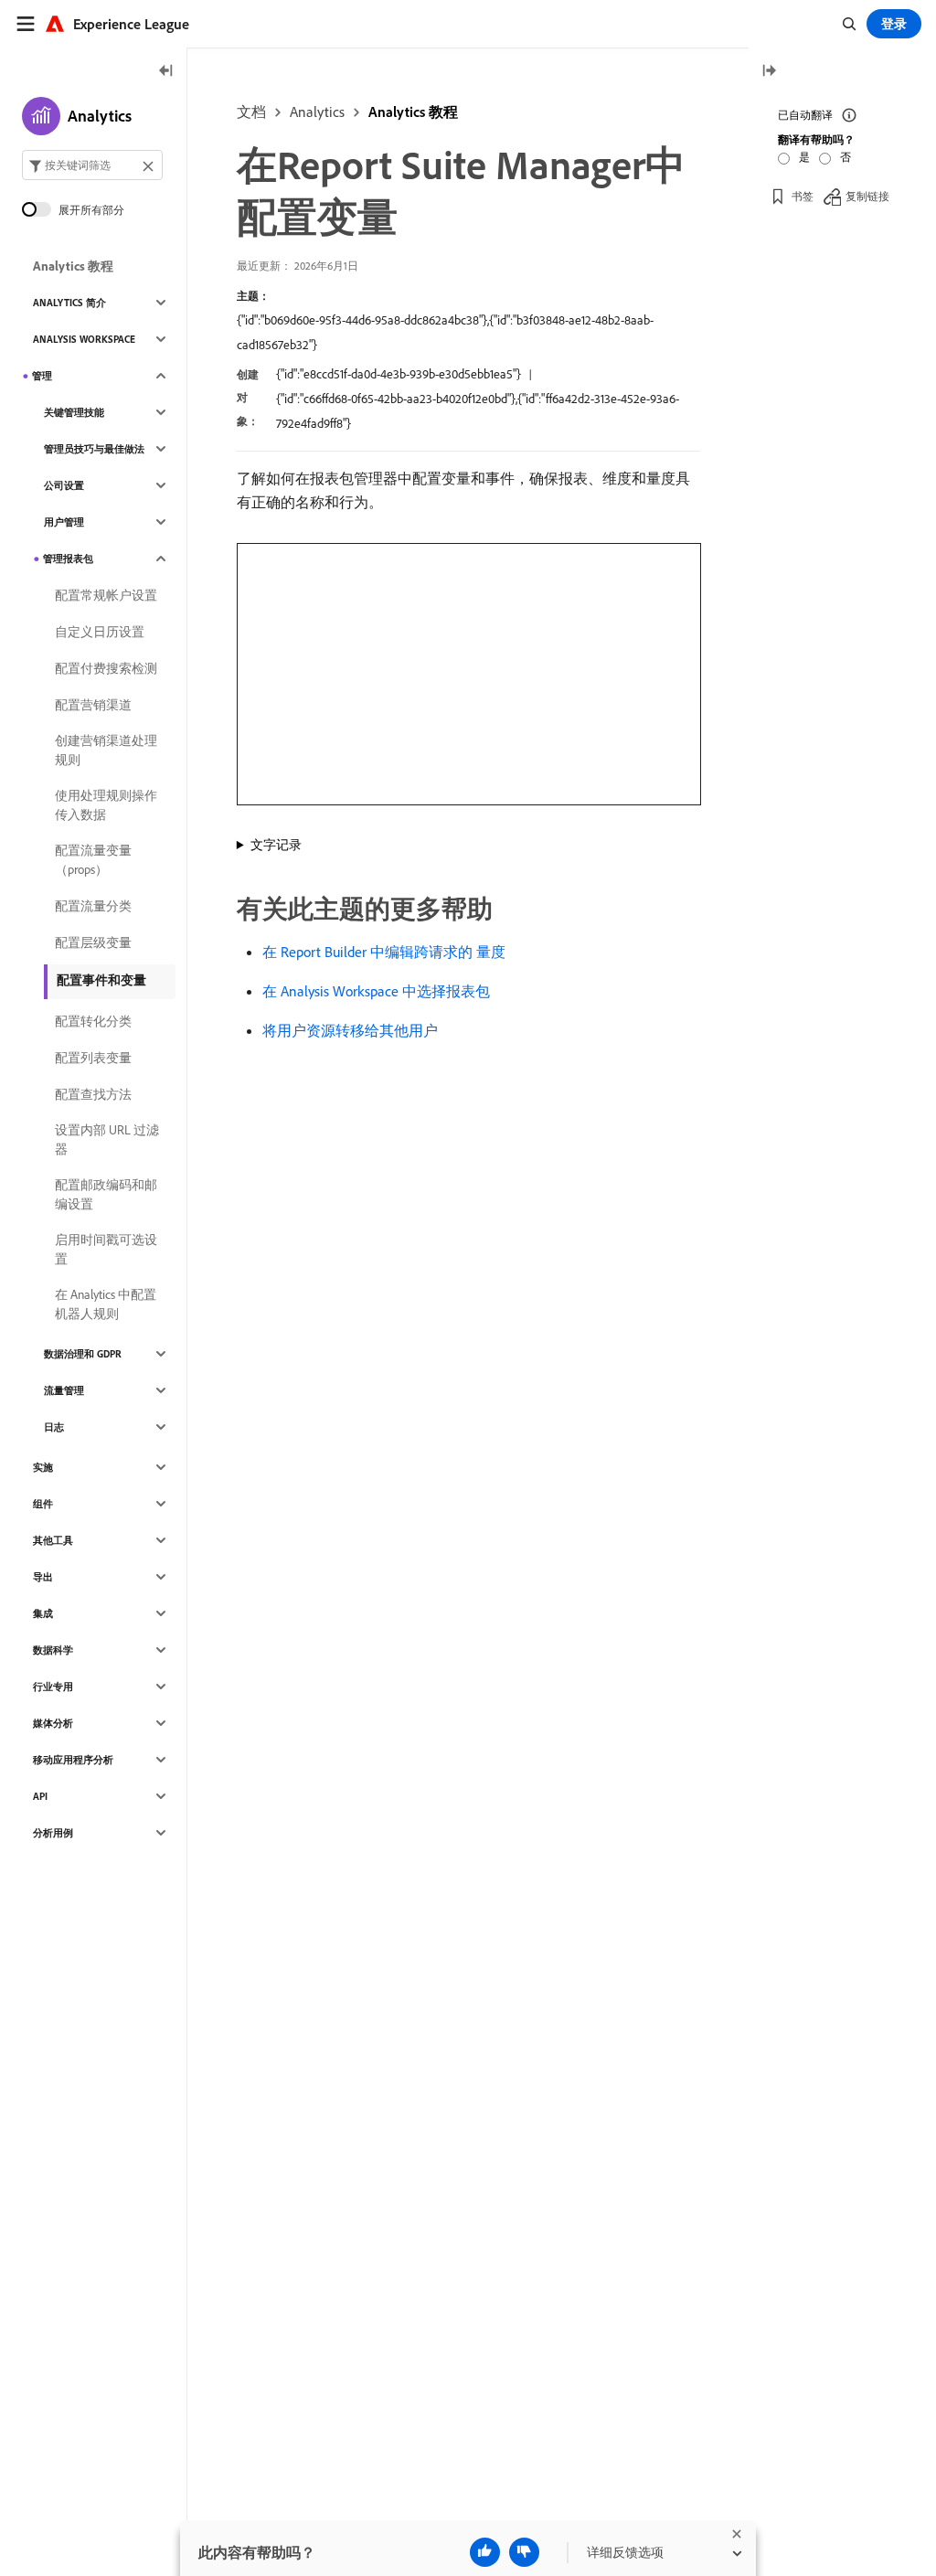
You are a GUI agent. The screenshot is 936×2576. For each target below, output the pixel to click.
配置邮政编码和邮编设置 (106, 1194)
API (40, 1796)
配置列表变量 (93, 1058)
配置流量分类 (93, 906)
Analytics (317, 112)
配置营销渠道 (93, 705)
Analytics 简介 (69, 303)
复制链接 (867, 196)
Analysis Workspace (84, 339)
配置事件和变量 (101, 980)
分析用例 (53, 1833)
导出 (43, 1577)
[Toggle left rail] (166, 72)
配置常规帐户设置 (106, 595)
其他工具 (53, 1540)
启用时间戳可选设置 (106, 1249)
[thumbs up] (485, 2552)
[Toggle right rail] (769, 72)
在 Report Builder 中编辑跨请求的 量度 (384, 952)
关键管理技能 (74, 412)
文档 (251, 112)
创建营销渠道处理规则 (106, 750)
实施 (43, 1467)
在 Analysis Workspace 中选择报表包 (376, 991)
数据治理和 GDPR (83, 1354)
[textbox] (92, 165)
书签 (803, 196)
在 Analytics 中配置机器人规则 (106, 1304)
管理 (42, 376)
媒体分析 (53, 1723)
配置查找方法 (93, 1094)
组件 (43, 1504)
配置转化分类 (93, 1021)
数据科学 (53, 1650)
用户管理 (64, 522)
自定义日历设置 (100, 632)
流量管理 (64, 1390)
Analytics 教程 (413, 112)
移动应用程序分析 (73, 1760)
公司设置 (64, 485)
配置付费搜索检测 (106, 668)
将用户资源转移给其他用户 (350, 1030)
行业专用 (53, 1687)
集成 (43, 1613)
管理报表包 (68, 559)
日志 (54, 1427)
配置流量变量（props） (93, 860)
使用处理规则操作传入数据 (106, 805)
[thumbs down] (524, 2552)
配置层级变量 (93, 942)
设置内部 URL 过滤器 (107, 1139)
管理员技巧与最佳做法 (94, 449)
